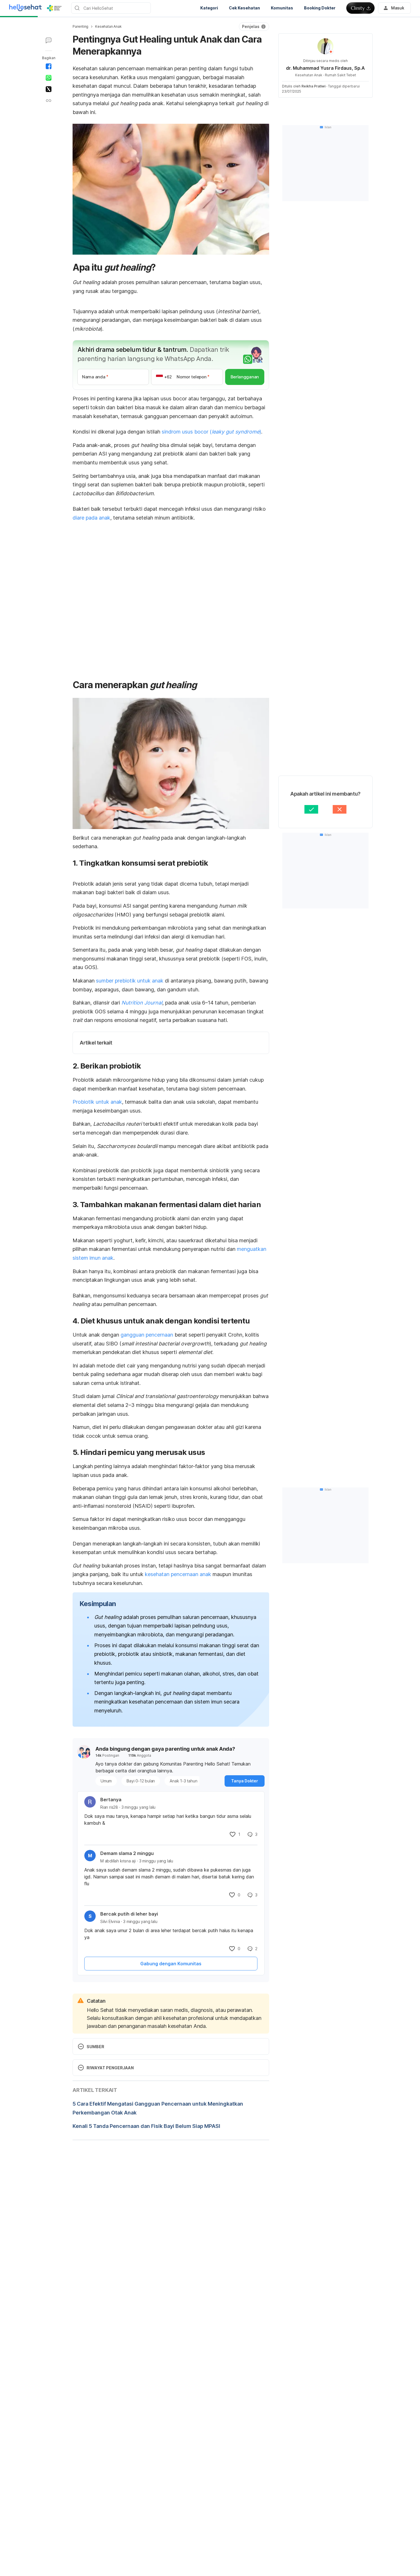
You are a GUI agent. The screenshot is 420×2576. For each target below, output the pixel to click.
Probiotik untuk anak (97, 1102)
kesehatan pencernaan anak (178, 1574)
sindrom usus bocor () (211, 432)
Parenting (80, 26)
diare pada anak (91, 518)
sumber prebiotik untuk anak (130, 981)
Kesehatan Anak (108, 26)
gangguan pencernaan (147, 1335)
